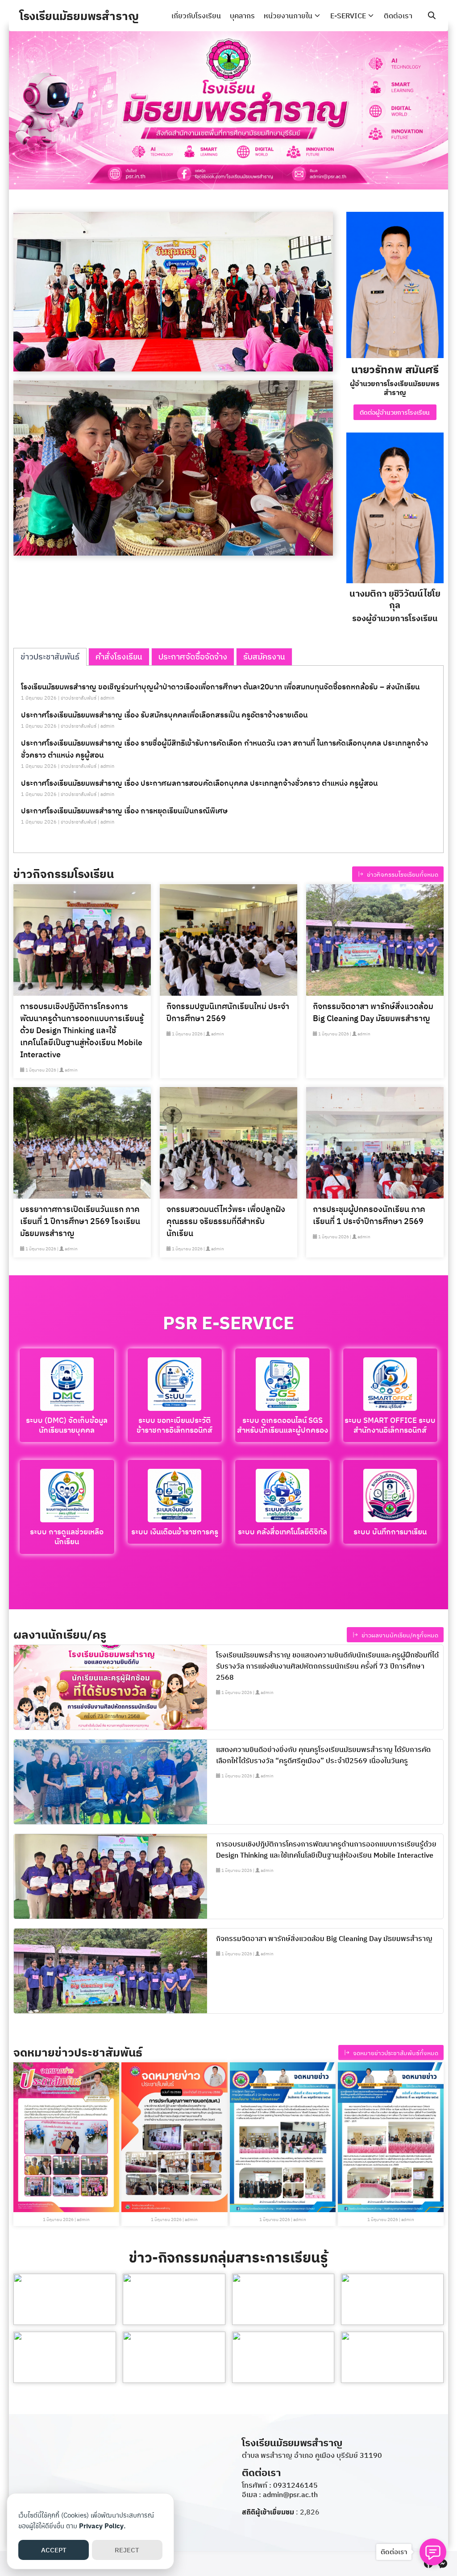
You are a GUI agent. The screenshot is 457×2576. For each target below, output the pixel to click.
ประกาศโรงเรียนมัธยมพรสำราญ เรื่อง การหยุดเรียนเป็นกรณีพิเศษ (124, 811)
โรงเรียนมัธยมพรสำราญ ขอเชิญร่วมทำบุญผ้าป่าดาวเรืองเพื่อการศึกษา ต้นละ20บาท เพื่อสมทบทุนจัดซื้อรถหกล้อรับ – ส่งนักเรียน (220, 687)
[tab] (50, 657)
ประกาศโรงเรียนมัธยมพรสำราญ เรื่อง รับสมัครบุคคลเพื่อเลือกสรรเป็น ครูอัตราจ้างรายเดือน (164, 715)
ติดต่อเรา (398, 16)
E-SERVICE (348, 16)
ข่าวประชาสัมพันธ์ (79, 698)
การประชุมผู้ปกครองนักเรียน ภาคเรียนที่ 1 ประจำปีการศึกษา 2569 (369, 1215)
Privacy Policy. (102, 2526)
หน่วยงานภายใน (288, 16)
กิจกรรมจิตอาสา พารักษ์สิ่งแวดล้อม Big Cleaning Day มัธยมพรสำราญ (373, 1012)
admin (107, 698)
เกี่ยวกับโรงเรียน (196, 16)
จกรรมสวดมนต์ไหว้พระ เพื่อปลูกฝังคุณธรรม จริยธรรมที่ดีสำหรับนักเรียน (226, 1221)
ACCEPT (54, 2550)
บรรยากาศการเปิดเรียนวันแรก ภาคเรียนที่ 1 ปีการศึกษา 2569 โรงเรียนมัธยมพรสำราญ (80, 1221)
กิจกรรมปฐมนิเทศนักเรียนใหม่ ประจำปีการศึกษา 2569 (228, 1012)
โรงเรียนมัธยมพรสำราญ (79, 16)
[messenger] (443, 2564)
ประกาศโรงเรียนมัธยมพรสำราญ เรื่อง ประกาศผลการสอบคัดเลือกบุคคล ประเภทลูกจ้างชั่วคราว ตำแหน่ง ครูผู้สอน (199, 783)
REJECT (127, 2550)
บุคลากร (242, 16)
